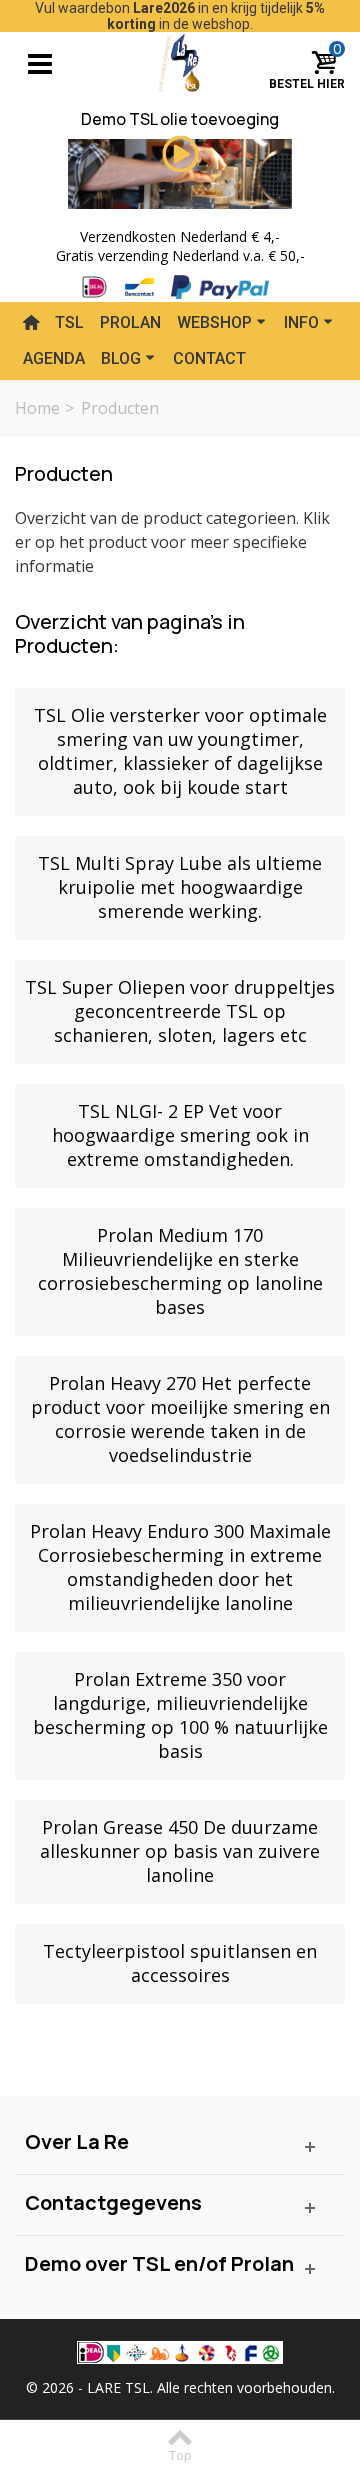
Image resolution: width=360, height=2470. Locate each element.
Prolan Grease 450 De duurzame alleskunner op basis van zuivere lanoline (180, 1851)
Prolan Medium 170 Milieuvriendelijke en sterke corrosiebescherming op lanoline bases (180, 1271)
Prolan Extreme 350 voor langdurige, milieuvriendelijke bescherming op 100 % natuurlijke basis (180, 1715)
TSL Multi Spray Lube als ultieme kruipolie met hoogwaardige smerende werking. (180, 887)
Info (301, 322)
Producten (64, 473)
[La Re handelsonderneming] (180, 60)
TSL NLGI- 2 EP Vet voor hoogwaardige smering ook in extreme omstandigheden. (180, 1135)
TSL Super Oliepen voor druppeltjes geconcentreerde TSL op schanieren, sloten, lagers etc (180, 1011)
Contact (209, 358)
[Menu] (40, 62)
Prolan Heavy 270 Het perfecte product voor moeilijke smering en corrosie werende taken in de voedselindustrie (180, 1419)
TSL (69, 322)
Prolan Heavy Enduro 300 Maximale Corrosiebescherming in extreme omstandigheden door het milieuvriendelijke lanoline (180, 1567)
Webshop (214, 322)
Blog (121, 358)
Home (37, 408)
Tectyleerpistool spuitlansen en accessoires (180, 1963)
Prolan (130, 322)
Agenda (54, 358)
